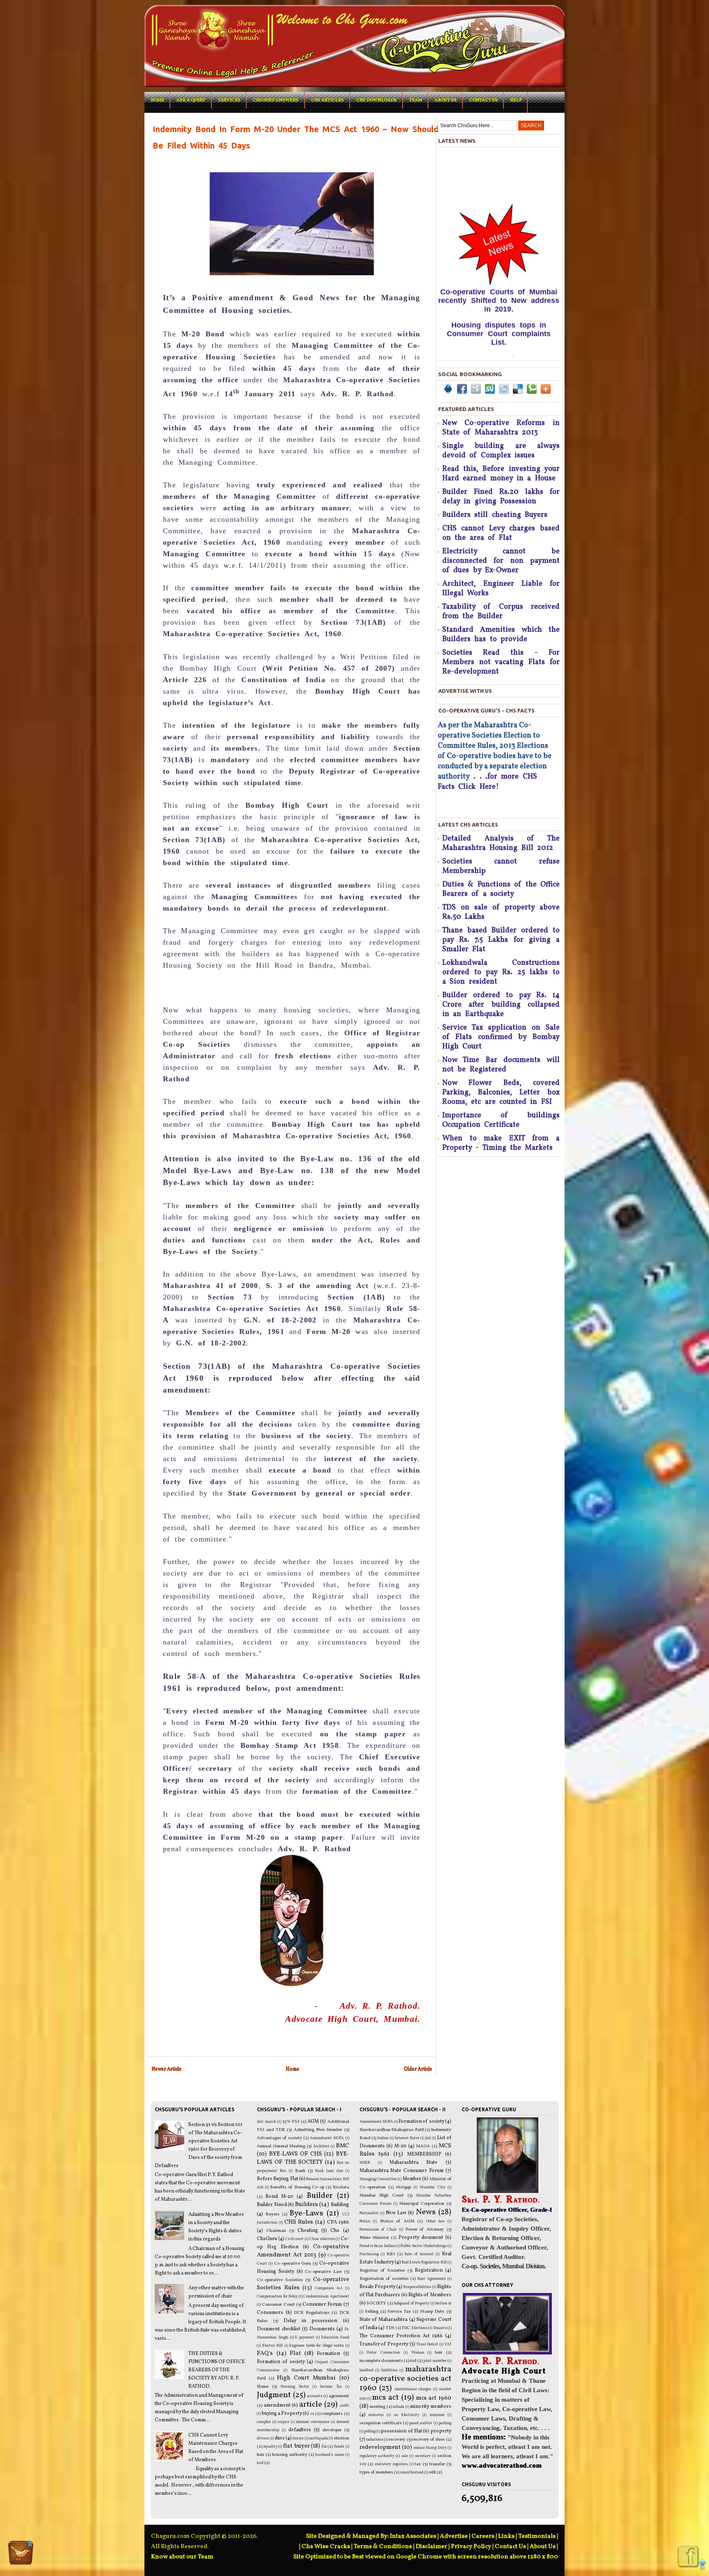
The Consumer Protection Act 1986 (401, 2336)
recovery (397, 2440)
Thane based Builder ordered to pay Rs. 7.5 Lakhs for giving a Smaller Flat (501, 940)
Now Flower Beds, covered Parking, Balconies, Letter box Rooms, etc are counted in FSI (501, 1093)
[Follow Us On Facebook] (688, 2557)
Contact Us (483, 100)
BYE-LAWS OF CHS (296, 2154)
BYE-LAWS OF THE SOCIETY (303, 2158)
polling (370, 2431)
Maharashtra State (413, 2163)
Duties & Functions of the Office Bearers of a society (501, 889)
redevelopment (380, 2447)
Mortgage (404, 2187)
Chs (335, 2231)
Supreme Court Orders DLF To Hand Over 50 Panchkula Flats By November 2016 (499, 314)
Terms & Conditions (383, 2547)
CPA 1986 (338, 2222)
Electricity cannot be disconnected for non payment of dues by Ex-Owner (501, 561)
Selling (372, 2312)
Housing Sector (295, 2387)
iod (260, 2463)
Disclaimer (431, 2547)
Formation (328, 2354)
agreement (339, 2396)
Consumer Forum (322, 2304)
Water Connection (383, 2353)
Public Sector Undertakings (424, 2246)
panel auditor (421, 2423)
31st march (266, 2122)
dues (280, 2438)
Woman (418, 2353)
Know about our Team (182, 2557)
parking (445, 2423)
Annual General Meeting (281, 2146)
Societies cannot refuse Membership (501, 866)
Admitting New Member (318, 2130)
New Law (396, 2213)
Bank (300, 2171)
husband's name (329, 2455)
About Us (543, 2547)
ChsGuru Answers (276, 100)
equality (270, 2447)
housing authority (290, 2455)
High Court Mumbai (306, 2378)
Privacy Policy (471, 2547)
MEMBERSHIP (424, 2154)
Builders (306, 2204)
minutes (376, 2415)
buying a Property (282, 2414)
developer (332, 2430)
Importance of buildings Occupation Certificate (501, 1120)
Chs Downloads (376, 100)
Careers (483, 2536)
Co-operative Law (323, 2272)
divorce (263, 2438)
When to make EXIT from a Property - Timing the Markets (501, 1143)
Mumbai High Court (382, 2196)
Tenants (440, 2328)
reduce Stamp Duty (430, 2448)
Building (340, 2205)
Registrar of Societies (382, 2271)
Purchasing (369, 2254)
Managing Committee (378, 2179)
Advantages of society (279, 2138)
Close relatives (322, 2239)
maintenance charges (413, 2389)
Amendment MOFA (327, 2138)
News (426, 2212)
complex (264, 2422)
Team (416, 100)
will (432, 2472)
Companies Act (329, 2288)
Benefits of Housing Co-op (297, 2187)
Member (412, 2179)
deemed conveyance (313, 2422)
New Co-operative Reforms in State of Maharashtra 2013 (501, 428)
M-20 (400, 2146)
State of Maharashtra (384, 2320)
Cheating (308, 2231)
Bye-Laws (306, 2213)
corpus (284, 2422)
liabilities (389, 2370)
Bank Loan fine (329, 2171)
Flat (295, 2353)
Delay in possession (311, 2321)
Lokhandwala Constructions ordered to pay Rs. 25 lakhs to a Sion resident (501, 972)
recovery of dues (429, 2440)
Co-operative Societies (280, 2280)
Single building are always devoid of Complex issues (501, 451)
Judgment (274, 2395)
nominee (437, 2415)
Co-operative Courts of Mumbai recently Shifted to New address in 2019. (499, 247)
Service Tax (399, 2312)
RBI (391, 2254)
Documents (322, 2329)
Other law (435, 2221)
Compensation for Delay (277, 2296)
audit (345, 2406)
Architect (321, 2146)
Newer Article (166, 2069)
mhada (398, 2407)
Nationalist (369, 2213)
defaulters (300, 2430)
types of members (376, 2472)
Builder (320, 2196)
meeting (377, 2407)
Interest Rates (407, 2138)
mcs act (385, 2398)
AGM (313, 2122)
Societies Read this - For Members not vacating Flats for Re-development (501, 662)
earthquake (319, 2438)
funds (339, 2447)
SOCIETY (376, 2303)
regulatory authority (377, 2456)
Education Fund (335, 2337)
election (342, 2438)
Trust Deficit (428, 2344)
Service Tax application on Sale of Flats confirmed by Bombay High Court (501, 1037)
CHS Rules (299, 2222)
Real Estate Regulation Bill (424, 2262)
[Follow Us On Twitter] (21, 2554)
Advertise (454, 2536)
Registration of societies (384, 2279)
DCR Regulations (311, 2313)
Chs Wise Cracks (326, 2547)
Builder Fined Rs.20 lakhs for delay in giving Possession (501, 497)
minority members (431, 2407)
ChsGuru (267, 2239)
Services (229, 100)
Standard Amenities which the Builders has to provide (501, 635)
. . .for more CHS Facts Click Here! (487, 782)
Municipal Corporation (422, 2204)
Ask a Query (191, 100)
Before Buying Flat (277, 2179)
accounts (315, 2396)
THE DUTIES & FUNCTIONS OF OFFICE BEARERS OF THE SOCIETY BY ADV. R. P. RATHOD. (217, 2370)
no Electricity (407, 2415)
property (441, 2431)
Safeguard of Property (411, 2303)
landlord (366, 2370)
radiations (375, 2440)
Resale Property (377, 2287)
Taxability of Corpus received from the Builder (501, 612)
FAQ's (265, 2353)
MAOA (423, 2146)
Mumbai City (432, 2187)
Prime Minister (374, 2238)
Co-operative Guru (293, 2264)
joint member (435, 2361)
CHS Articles (327, 100)
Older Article (418, 2069)
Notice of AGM (397, 2221)
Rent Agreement (432, 2279)
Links (506, 2536)
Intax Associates (413, 2536)
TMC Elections (414, 2328)
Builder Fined (272, 2205)
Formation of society (281, 2362)
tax (418, 2464)
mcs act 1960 (434, 2398)
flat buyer (296, 2446)
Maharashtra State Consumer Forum (401, 2171)
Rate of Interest (419, 2254)
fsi (324, 2447)
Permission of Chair (378, 2230)
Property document (421, 2238)
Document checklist (278, 2329)
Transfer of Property (384, 2344)
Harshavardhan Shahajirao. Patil (392, 2130)
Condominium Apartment (326, 2296)
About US (446, 100)
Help (516, 100)
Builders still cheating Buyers (495, 515)
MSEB (365, 2163)
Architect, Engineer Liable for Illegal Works (501, 589)
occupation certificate (381, 2423)
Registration (429, 2270)
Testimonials (537, 2536)
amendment (277, 2405)
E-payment (305, 2337)
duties (298, 2438)
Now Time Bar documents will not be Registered (501, 1065)
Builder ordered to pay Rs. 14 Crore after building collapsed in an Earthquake (501, 1005)
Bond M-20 (279, 2197)
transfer (437, 2464)
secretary (423, 2456)
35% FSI (291, 2122)
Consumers (270, 2313)
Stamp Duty (432, 2312)
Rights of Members (430, 2295)
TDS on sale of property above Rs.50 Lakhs (501, 912)
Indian (383, 2138)
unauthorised (412, 2472)
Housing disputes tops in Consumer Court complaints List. (499, 281)
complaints (332, 2414)
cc (312, 2414)
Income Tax (331, 2387)
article (311, 2405)
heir (261, 2455)
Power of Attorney (425, 2230)
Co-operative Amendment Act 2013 (303, 2251)
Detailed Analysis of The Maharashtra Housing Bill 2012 (501, 843)
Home (157, 100)
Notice (365, 2221)
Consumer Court (278, 2305)
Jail (428, 2138)
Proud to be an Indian (377, 2246)
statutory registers (391, 2464)
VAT (448, 2344)
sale (405, 2456)
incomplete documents (381, 2361)
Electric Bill (272, 2346)
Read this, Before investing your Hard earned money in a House (501, 474)
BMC (343, 2146)
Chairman (276, 2231)
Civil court (294, 2239)
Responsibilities (417, 2287)
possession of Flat (401, 2431)
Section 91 (443, 2303)
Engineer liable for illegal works (317, 2346)
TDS (390, 2328)
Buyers (272, 2214)
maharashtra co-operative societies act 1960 (405, 2379)
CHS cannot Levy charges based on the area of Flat (501, 533)
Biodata (341, 2187)
